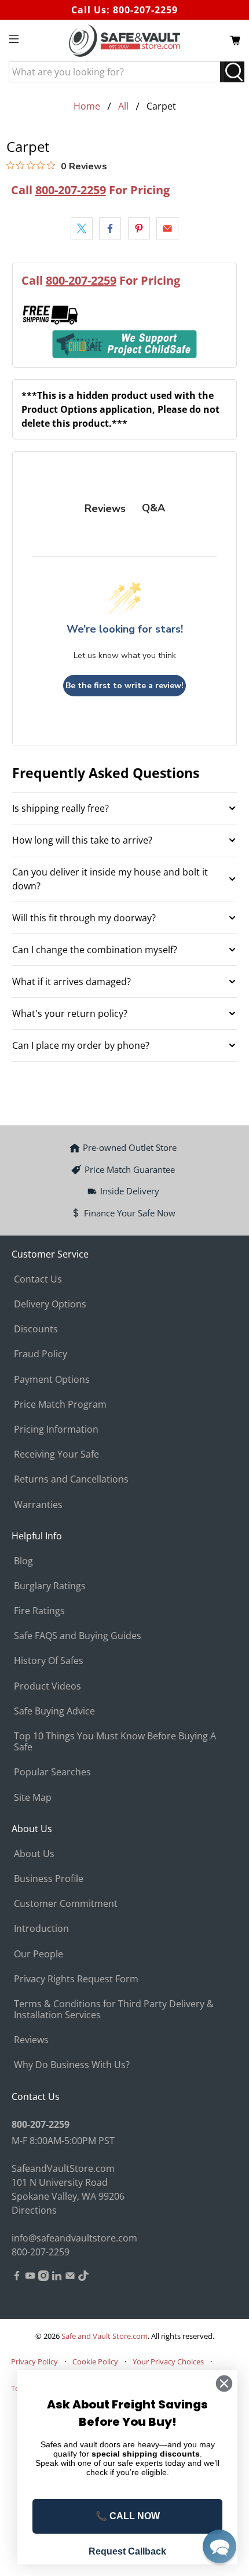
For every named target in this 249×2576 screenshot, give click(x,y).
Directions (34, 2210)
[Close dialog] (224, 2384)
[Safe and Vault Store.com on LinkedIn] (57, 2277)
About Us (34, 1854)
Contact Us (38, 1279)
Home (87, 106)
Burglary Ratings (50, 1586)
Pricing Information (56, 1429)
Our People (39, 1954)
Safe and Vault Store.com (105, 2336)
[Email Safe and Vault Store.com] (70, 2277)
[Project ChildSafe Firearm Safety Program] (125, 344)
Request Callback (127, 2551)
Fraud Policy (41, 1354)
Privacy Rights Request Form (76, 1979)
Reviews (31, 2040)
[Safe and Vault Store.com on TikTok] (83, 2277)
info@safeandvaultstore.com (74, 2238)
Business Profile (49, 1879)
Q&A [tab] (153, 508)
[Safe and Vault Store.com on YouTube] (30, 2277)
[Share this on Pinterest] (139, 228)
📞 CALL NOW (128, 2516)
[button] (219, 2546)
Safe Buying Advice (54, 1711)
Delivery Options (50, 1304)
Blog (23, 1561)
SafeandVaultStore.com (63, 2168)
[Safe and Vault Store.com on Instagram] (43, 2277)
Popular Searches (52, 1772)
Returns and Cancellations (71, 1479)
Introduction (41, 1928)
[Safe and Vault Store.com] (125, 41)
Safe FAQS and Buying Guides (78, 1636)
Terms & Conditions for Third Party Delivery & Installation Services (114, 2009)
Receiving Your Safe (56, 1454)
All (123, 106)
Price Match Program (60, 1404)
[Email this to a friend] (167, 228)
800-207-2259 (145, 10)
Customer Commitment (66, 1903)
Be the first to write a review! (124, 686)
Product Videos (47, 1686)
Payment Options (52, 1379)
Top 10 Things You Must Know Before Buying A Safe (115, 1741)
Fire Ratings (39, 1611)
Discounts (36, 1329)
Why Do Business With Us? (72, 2065)
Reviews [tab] (105, 508)
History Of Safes (49, 1661)
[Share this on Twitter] (82, 228)
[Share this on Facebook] (110, 228)
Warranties (38, 1505)
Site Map (33, 1797)
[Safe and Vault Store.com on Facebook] (17, 2277)
